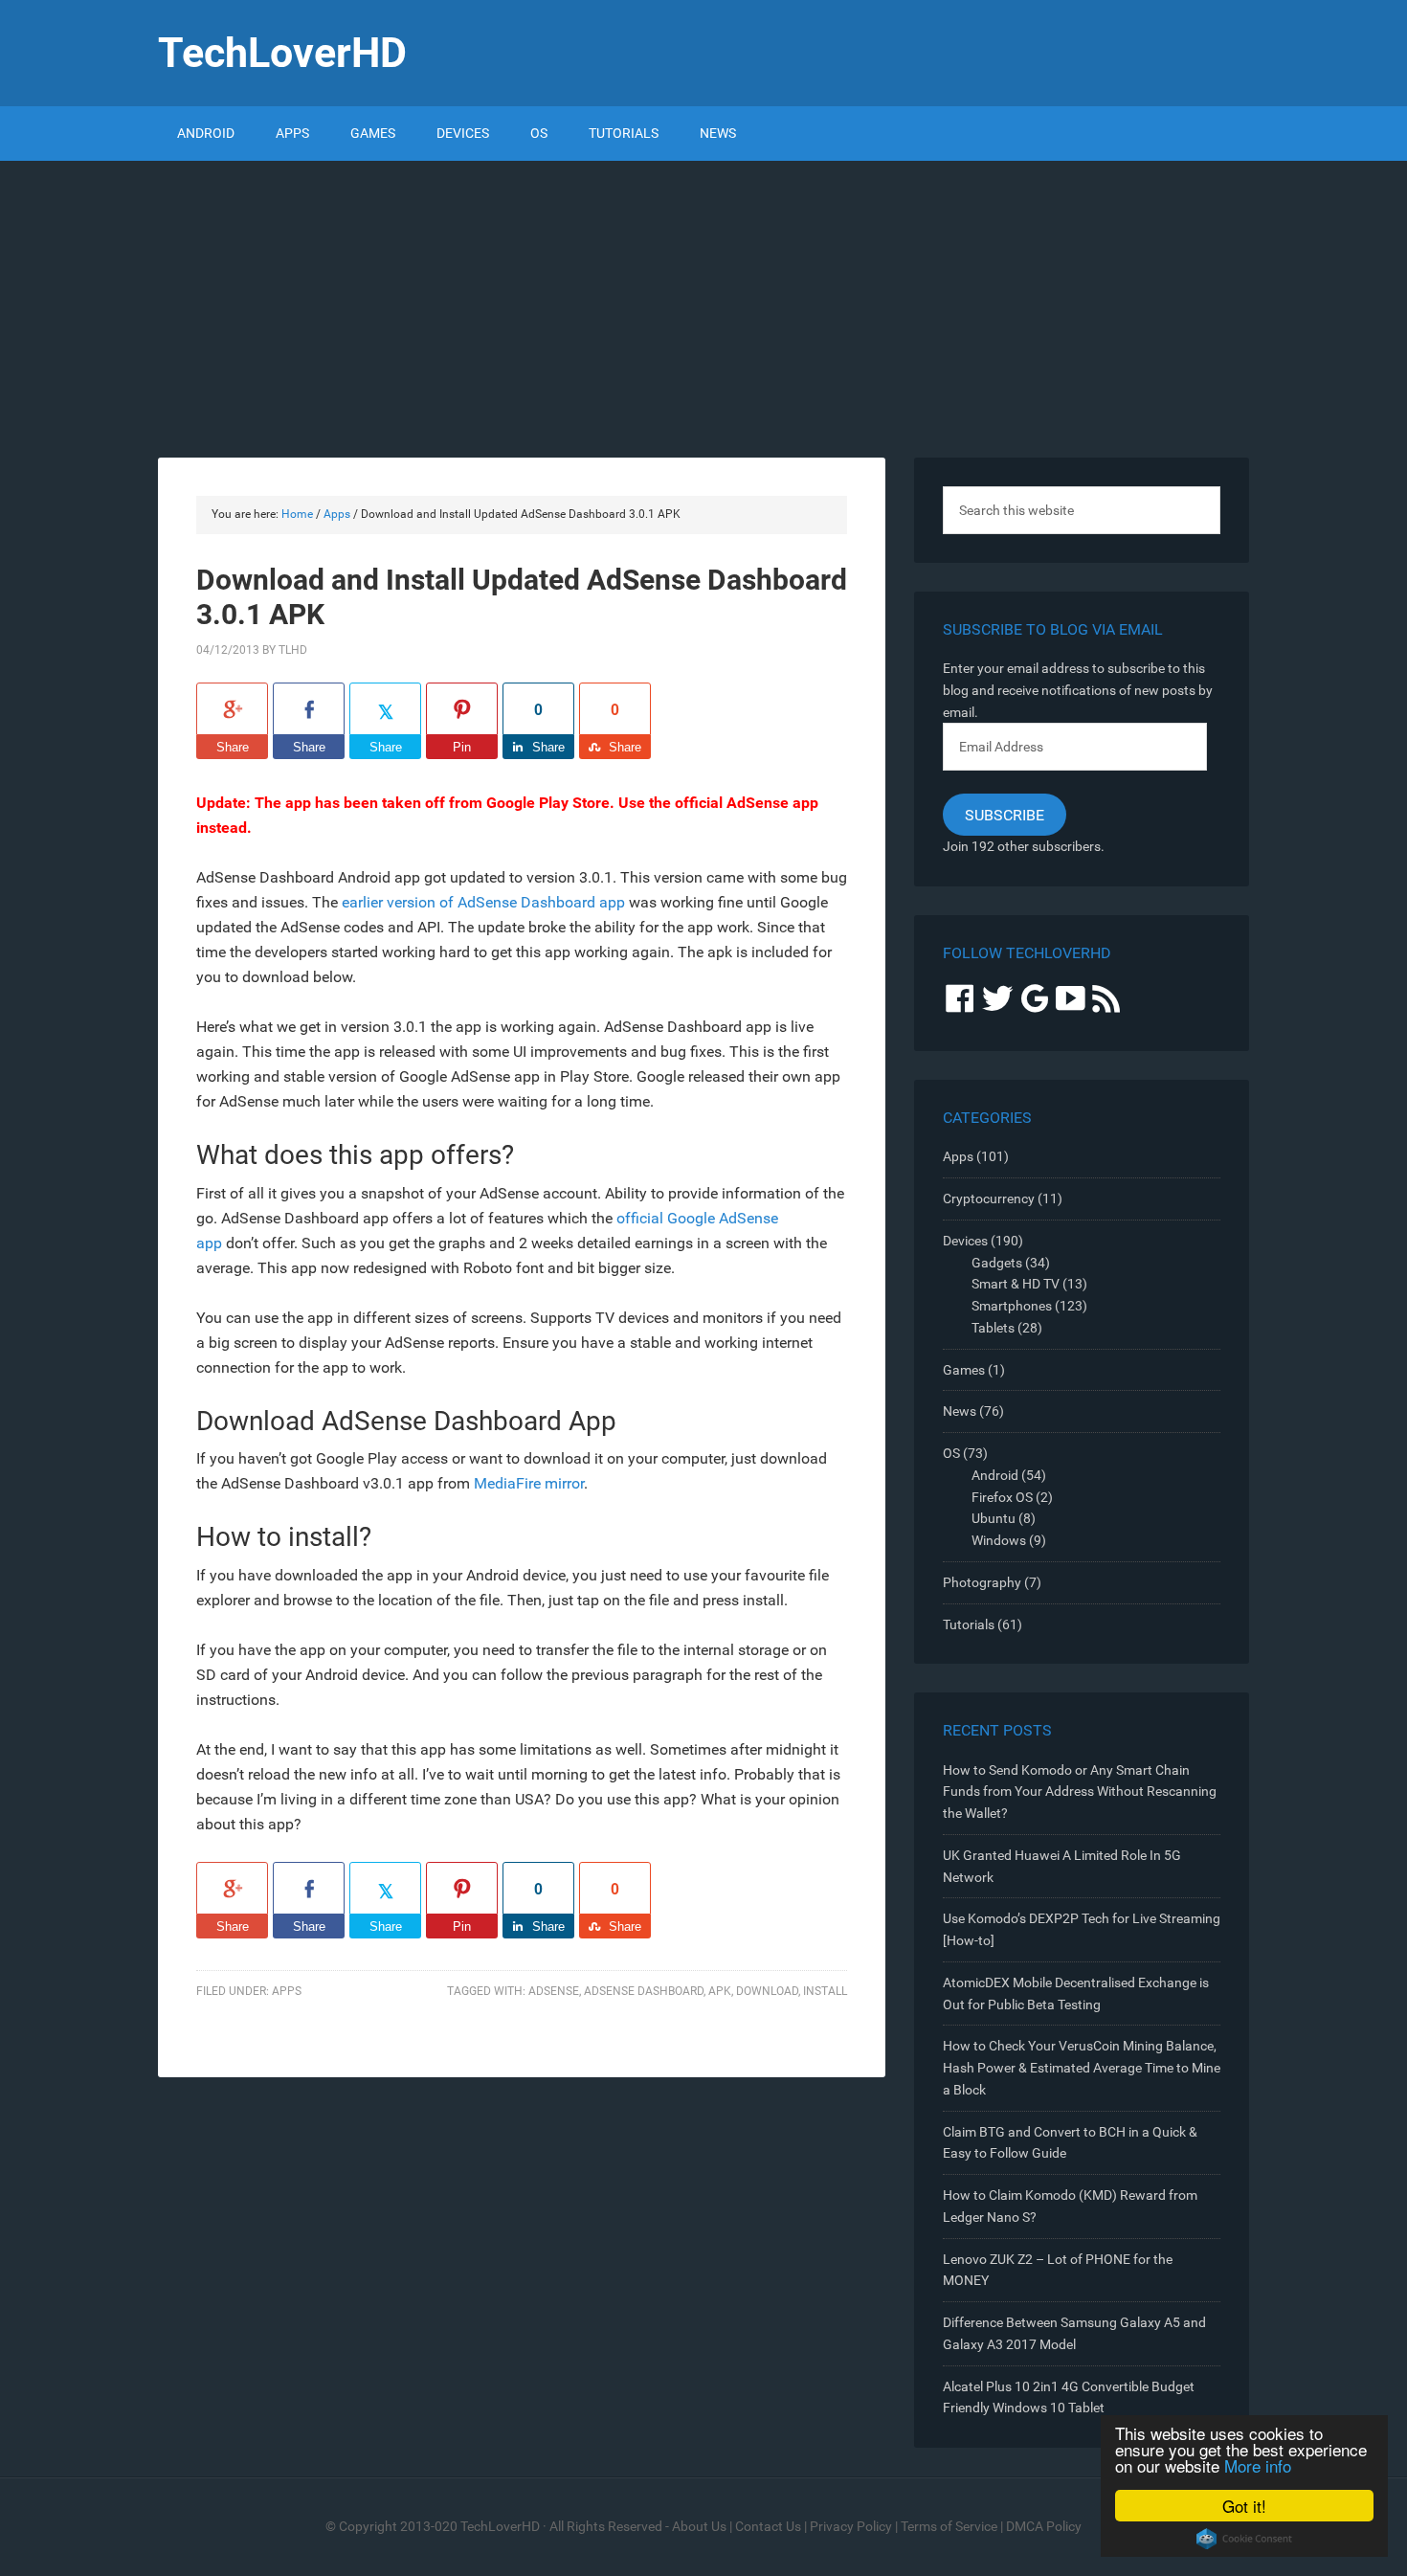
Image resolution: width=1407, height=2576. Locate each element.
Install (825, 1991)
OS (951, 1453)
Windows (999, 1540)
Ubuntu (994, 1518)
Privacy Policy (851, 2526)
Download (767, 1991)
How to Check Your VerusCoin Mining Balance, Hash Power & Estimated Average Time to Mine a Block (1082, 2068)
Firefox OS (1002, 1497)
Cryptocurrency (989, 1198)
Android (995, 1475)
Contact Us (768, 2526)
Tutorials (969, 1624)
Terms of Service (949, 2526)
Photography (982, 1582)
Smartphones (1012, 1306)
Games (964, 1370)
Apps (287, 1991)
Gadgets (997, 1263)
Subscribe (1005, 815)
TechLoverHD (282, 53)
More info (1258, 2465)
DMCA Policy (1044, 2526)
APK (720, 1991)
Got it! (1244, 2506)
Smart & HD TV (1016, 1284)
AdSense (554, 1991)
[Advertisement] (703, 304)
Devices (965, 1241)
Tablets (993, 1328)
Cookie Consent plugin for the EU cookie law (1244, 2539)
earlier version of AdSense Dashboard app (483, 902)
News (960, 1411)
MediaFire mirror (529, 1483)
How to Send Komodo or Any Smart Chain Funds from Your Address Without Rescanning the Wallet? (1080, 1792)
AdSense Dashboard (644, 1991)
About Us (699, 2526)
